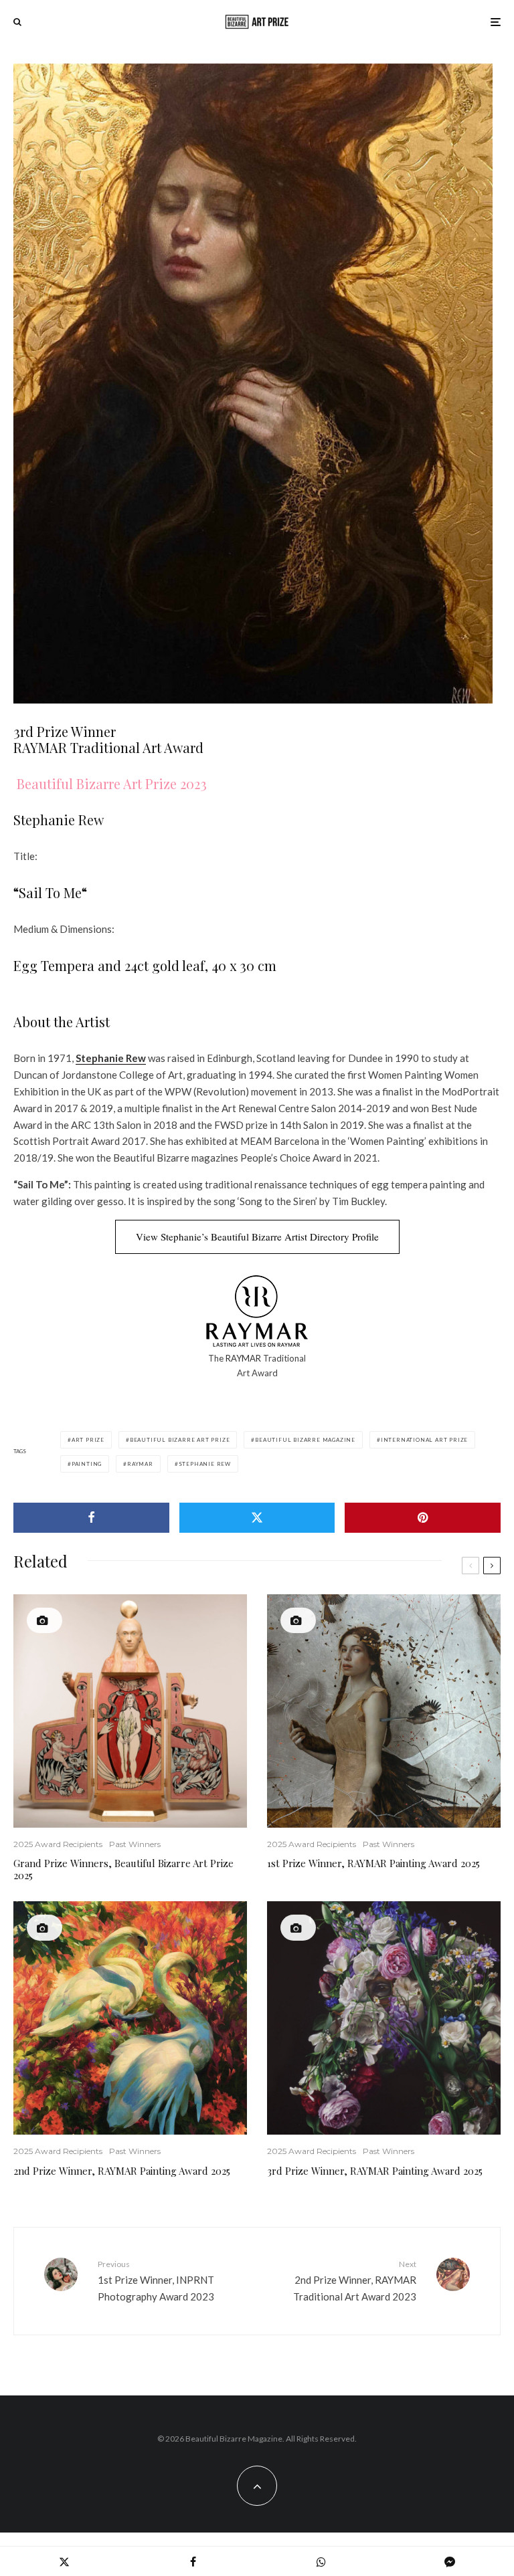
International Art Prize (424, 1440)
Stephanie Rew (111, 1058)
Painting (87, 1464)
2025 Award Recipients (58, 1844)
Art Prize (88, 1440)
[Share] (91, 1518)
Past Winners (135, 1844)
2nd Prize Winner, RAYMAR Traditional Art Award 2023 (355, 2280)
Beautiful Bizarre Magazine (305, 1440)
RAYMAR (243, 1358)
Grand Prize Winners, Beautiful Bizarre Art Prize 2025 (123, 1869)
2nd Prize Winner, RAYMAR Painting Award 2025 (122, 2171)
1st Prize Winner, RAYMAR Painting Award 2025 (373, 1863)
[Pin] (423, 1518)
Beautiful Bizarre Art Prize (180, 1440)
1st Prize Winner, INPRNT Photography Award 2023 (156, 2280)
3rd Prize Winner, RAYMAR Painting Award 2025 (375, 2171)
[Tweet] (257, 1518)
